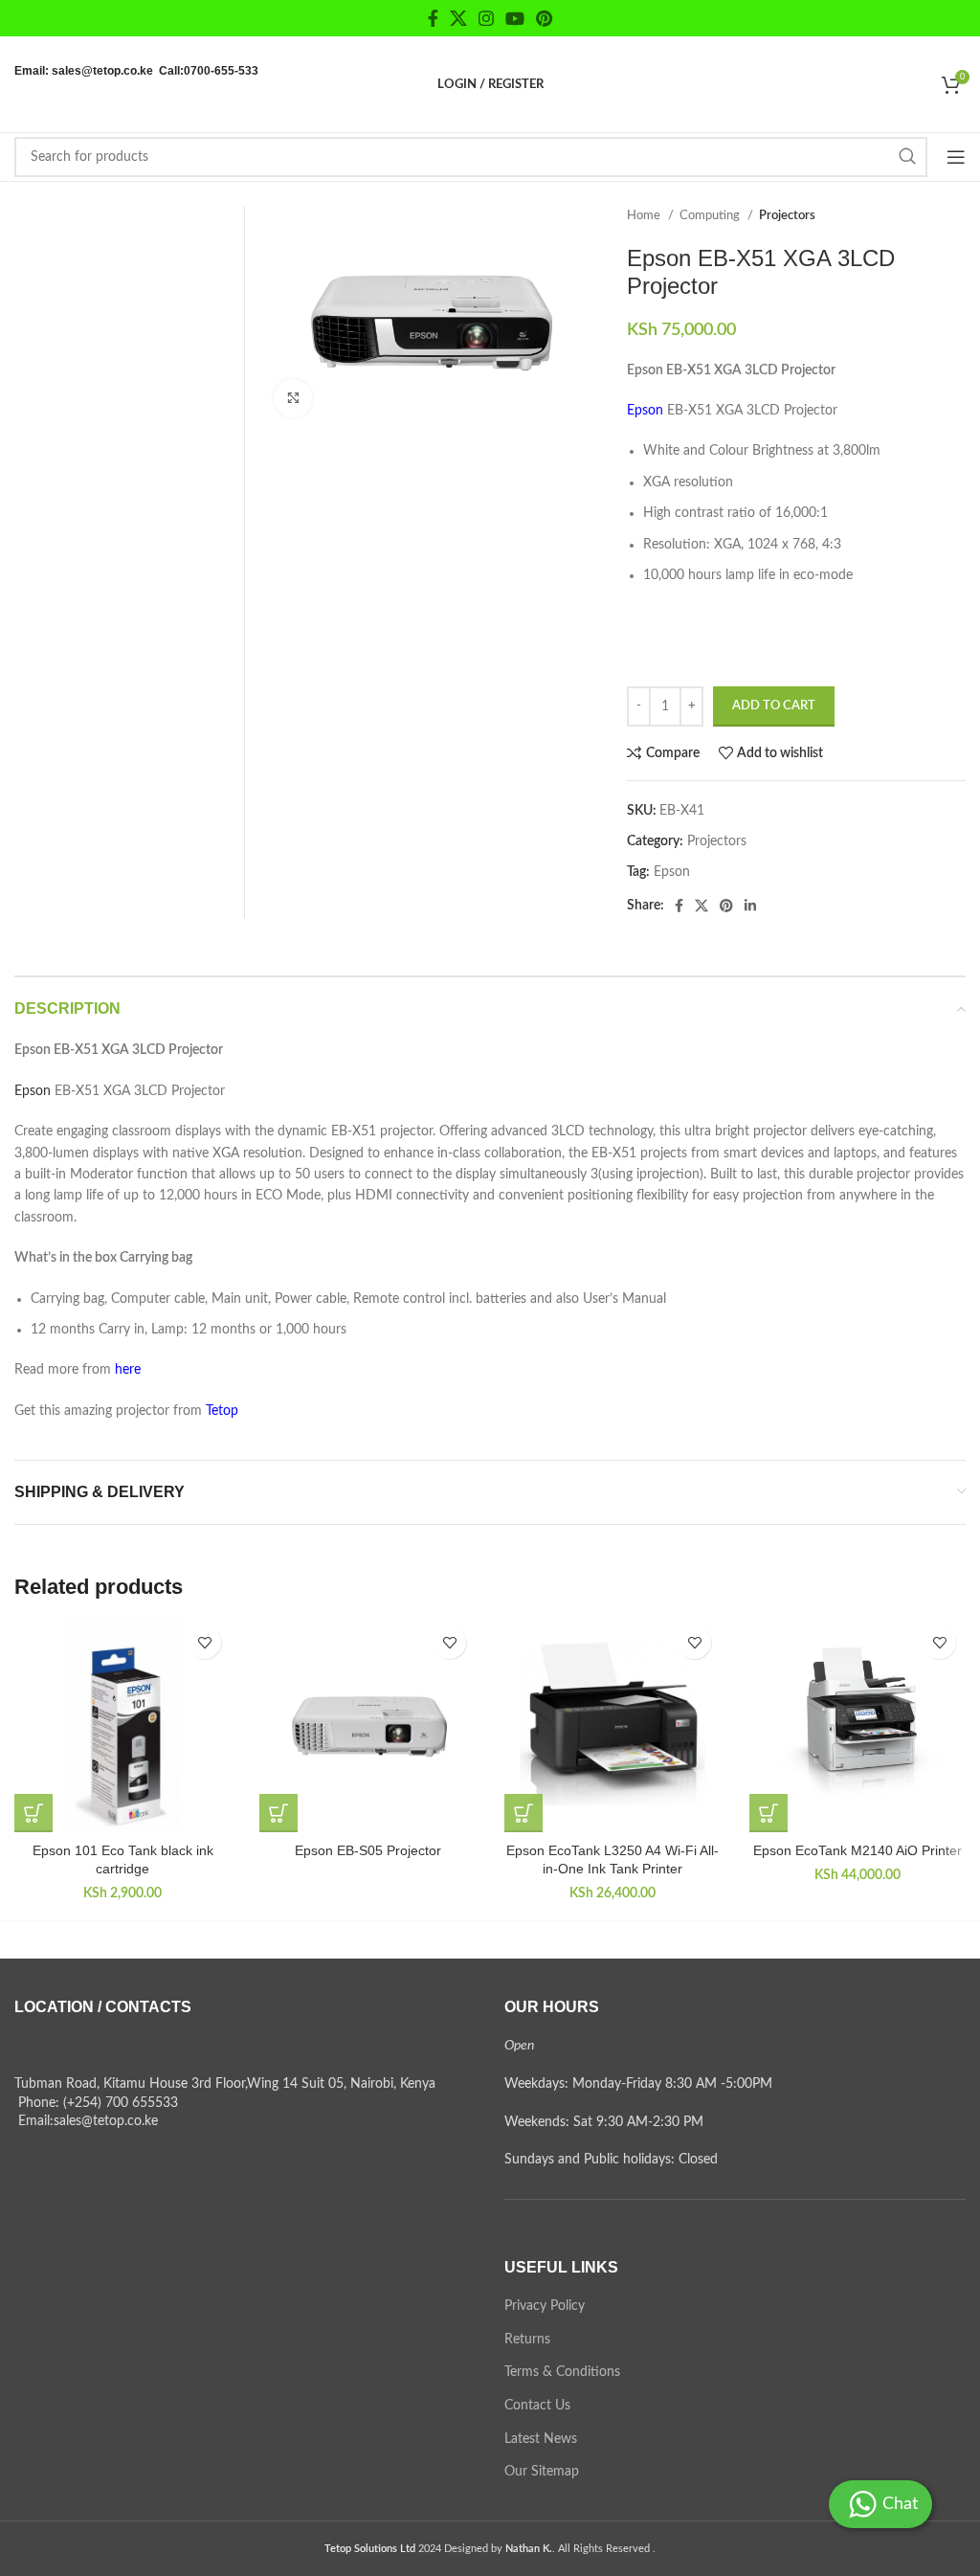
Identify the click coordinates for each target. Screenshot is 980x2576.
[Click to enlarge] (293, 398)
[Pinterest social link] (544, 18)
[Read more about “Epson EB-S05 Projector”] (278, 1813)
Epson (672, 872)
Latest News (541, 2439)
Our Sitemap (542, 2472)
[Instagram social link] (486, 18)
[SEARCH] (907, 157)
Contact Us (537, 2406)
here (128, 1370)
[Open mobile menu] (956, 157)
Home (645, 215)
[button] (33, 1813)
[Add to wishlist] (204, 1642)
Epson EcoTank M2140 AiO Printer (857, 1850)
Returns (527, 2340)
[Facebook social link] (433, 18)
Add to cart (774, 706)
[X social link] (458, 18)
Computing (711, 215)
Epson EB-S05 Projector (368, 1850)
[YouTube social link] (515, 18)
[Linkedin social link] (750, 906)
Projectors (787, 215)
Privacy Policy (545, 2306)
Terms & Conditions (562, 2372)
